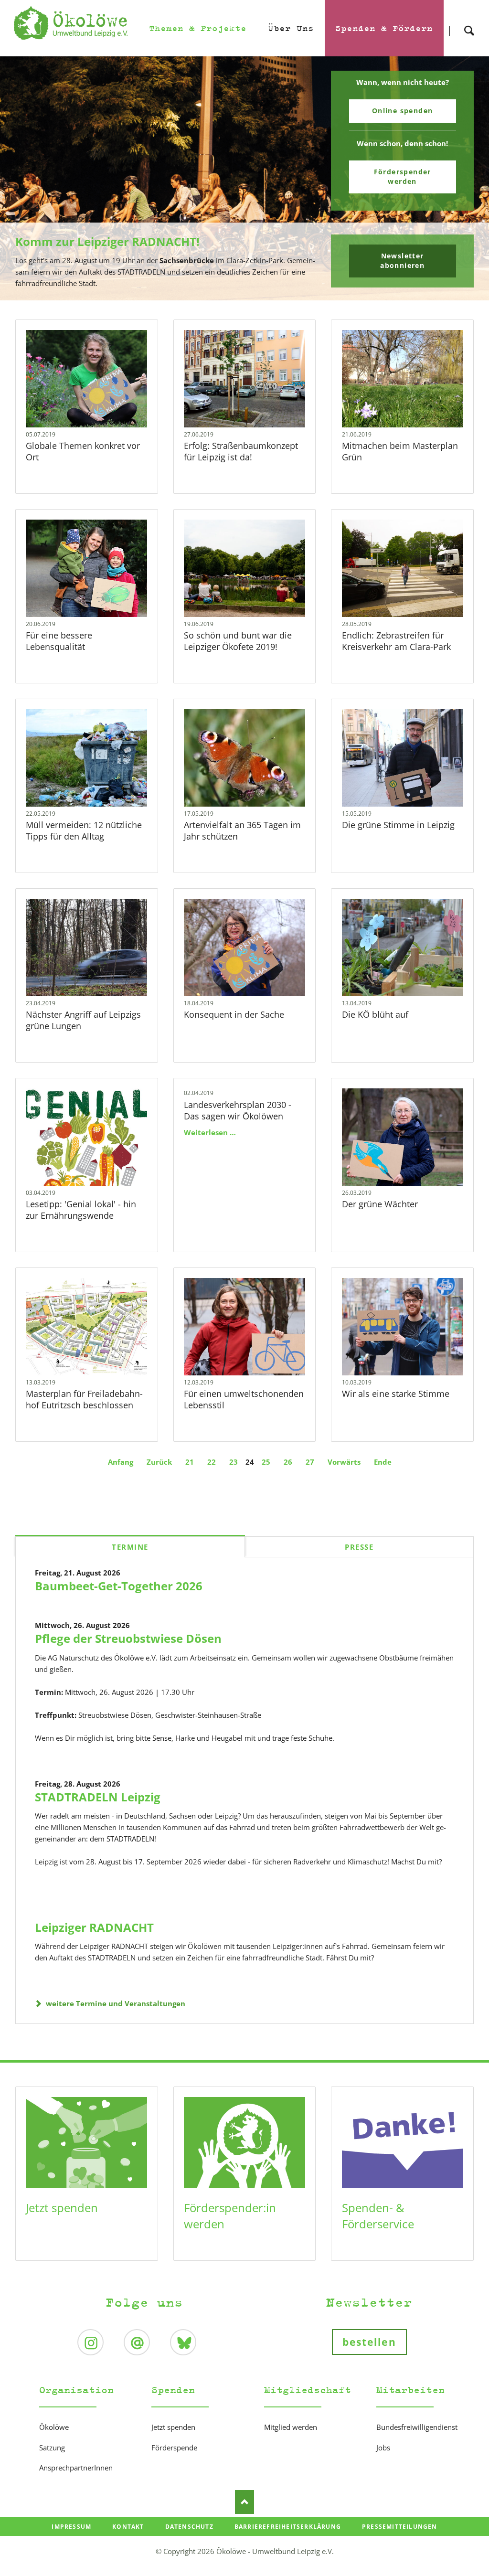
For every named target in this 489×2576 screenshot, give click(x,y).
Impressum (71, 2527)
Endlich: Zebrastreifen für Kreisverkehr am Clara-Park (396, 641)
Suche (469, 22)
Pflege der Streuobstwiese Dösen (128, 1638)
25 (266, 1462)
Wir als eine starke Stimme (396, 1394)
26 (288, 1462)
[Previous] (22, 179)
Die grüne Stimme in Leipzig (398, 825)
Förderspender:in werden (230, 2216)
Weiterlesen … (97, 400)
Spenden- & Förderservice (378, 2216)
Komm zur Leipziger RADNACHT (241, 293)
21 (190, 1462)
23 (234, 1462)
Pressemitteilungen (400, 2527)
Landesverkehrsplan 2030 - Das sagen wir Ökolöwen (238, 1110)
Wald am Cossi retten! (248, 293)
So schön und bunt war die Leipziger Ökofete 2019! (238, 641)
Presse (359, 1547)
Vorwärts (344, 1462)
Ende (383, 1462)
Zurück (159, 1462)
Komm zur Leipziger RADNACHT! (107, 241)
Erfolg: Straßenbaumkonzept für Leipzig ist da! (241, 451)
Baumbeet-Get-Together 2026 (119, 1586)
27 (310, 1462)
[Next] (467, 179)
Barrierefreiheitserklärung (288, 2527)
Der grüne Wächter (380, 1204)
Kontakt (128, 2527)
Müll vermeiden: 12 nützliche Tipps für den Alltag (84, 830)
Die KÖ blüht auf (375, 1014)
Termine (130, 1547)
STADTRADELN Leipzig (98, 1797)
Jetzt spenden (62, 2208)
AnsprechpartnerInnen (76, 2468)
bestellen (369, 2342)
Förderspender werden (403, 176)
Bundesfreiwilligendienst (417, 2427)
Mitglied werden (291, 2427)
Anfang (121, 1462)
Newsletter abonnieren (402, 261)
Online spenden (403, 111)
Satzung (52, 2448)
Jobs (383, 2448)
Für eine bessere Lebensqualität (59, 641)
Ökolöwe (54, 2427)
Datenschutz (189, 2527)
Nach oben (244, 2502)
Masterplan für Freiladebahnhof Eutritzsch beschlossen (84, 1399)
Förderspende (174, 2448)
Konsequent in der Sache (234, 1014)
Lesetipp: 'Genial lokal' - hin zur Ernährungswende (81, 1210)
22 (212, 1462)
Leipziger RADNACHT (94, 1927)
